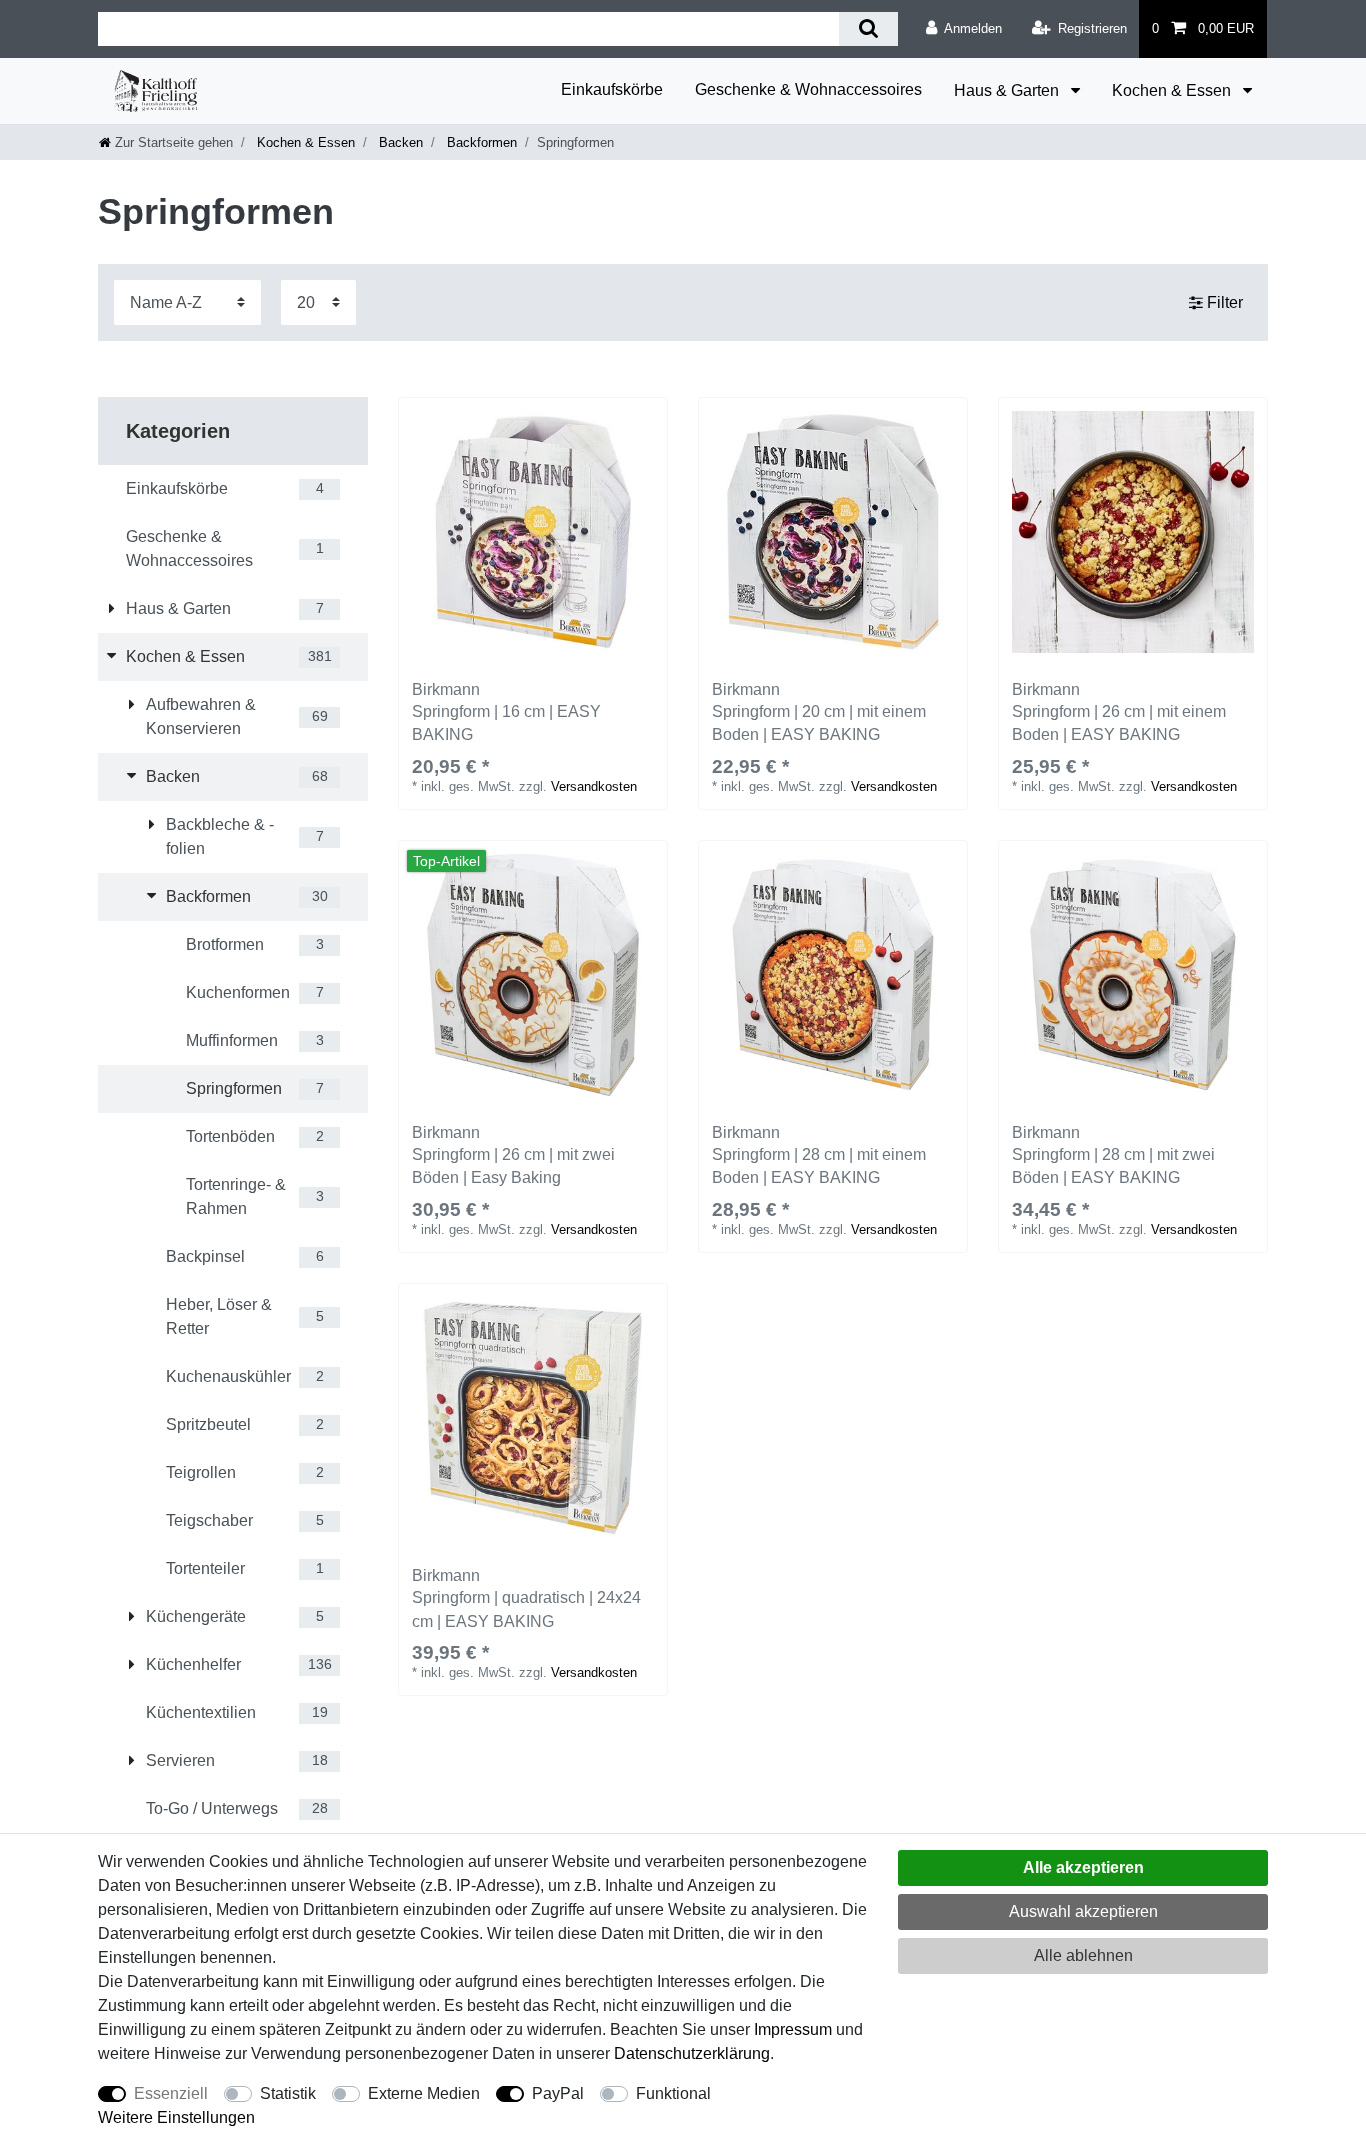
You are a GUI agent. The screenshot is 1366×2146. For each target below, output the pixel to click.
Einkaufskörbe (612, 89)
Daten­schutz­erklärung (692, 2053)
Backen (399, 142)
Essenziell (171, 2093)
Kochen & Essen (1173, 90)
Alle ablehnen (1083, 1955)
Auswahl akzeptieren (1083, 1911)
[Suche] (868, 29)
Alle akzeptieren (1083, 1867)
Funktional (673, 2093)
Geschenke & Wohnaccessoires (808, 89)
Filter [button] (1225, 302)
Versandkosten (594, 786)
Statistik (288, 2093)
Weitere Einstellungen (176, 2117)
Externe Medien (424, 2093)
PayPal (558, 2093)
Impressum (793, 2029)
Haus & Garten (1008, 90)
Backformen (480, 142)
